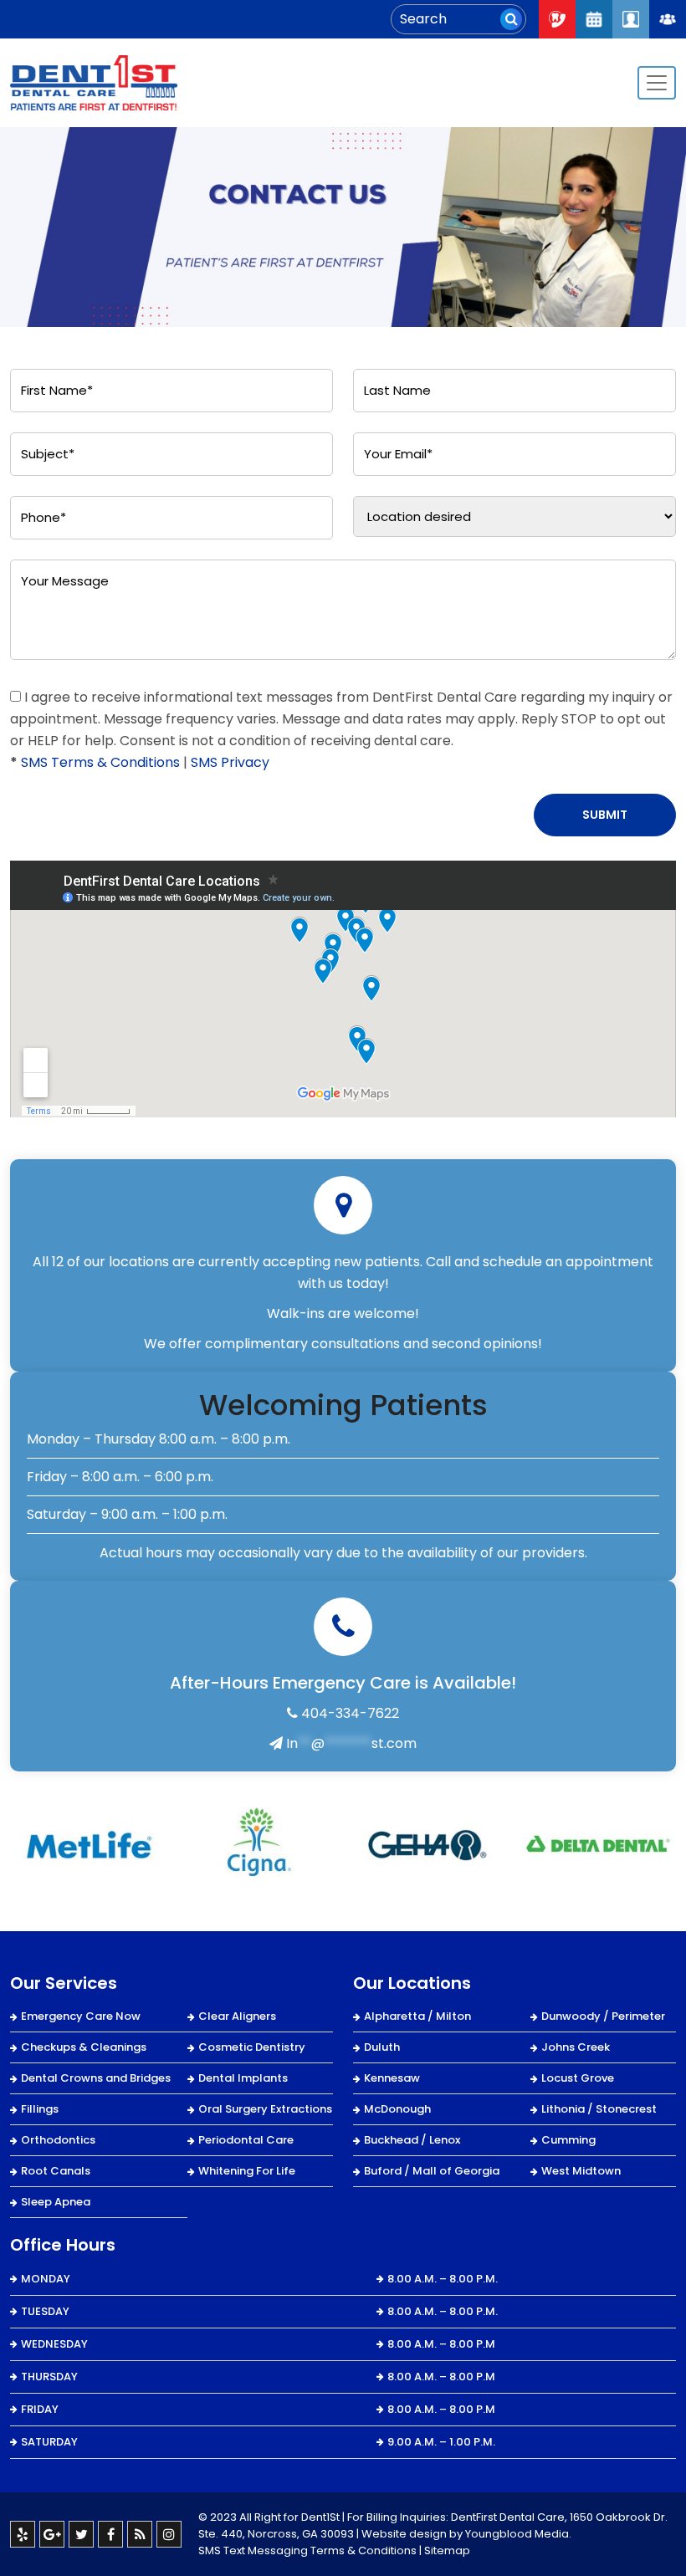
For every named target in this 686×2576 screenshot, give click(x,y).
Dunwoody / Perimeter (603, 2016)
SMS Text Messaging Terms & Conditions (307, 2550)
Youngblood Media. (518, 2534)
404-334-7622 (348, 1713)
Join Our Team (668, 19)
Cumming (568, 2140)
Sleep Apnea (56, 2202)
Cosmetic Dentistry (252, 2047)
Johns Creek (576, 2047)
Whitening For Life (247, 2171)
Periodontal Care (246, 2140)
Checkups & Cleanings (84, 2047)
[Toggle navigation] (657, 83)
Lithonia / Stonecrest (599, 2109)
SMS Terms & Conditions (100, 762)
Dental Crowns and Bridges (96, 2078)
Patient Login (631, 19)
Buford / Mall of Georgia (432, 2171)
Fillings (40, 2109)
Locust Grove (578, 2078)
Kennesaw (392, 2078)
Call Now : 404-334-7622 (557, 19)
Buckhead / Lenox (412, 2140)
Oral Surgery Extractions (265, 2109)
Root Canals (56, 2171)
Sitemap (447, 2550)
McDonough (397, 2109)
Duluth (382, 2047)
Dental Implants (243, 2078)
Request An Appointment (594, 19)
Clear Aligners (237, 2016)
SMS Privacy (230, 762)
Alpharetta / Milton (417, 2016)
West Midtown (581, 2171)
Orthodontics (58, 2140)
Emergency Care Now (81, 2016)
